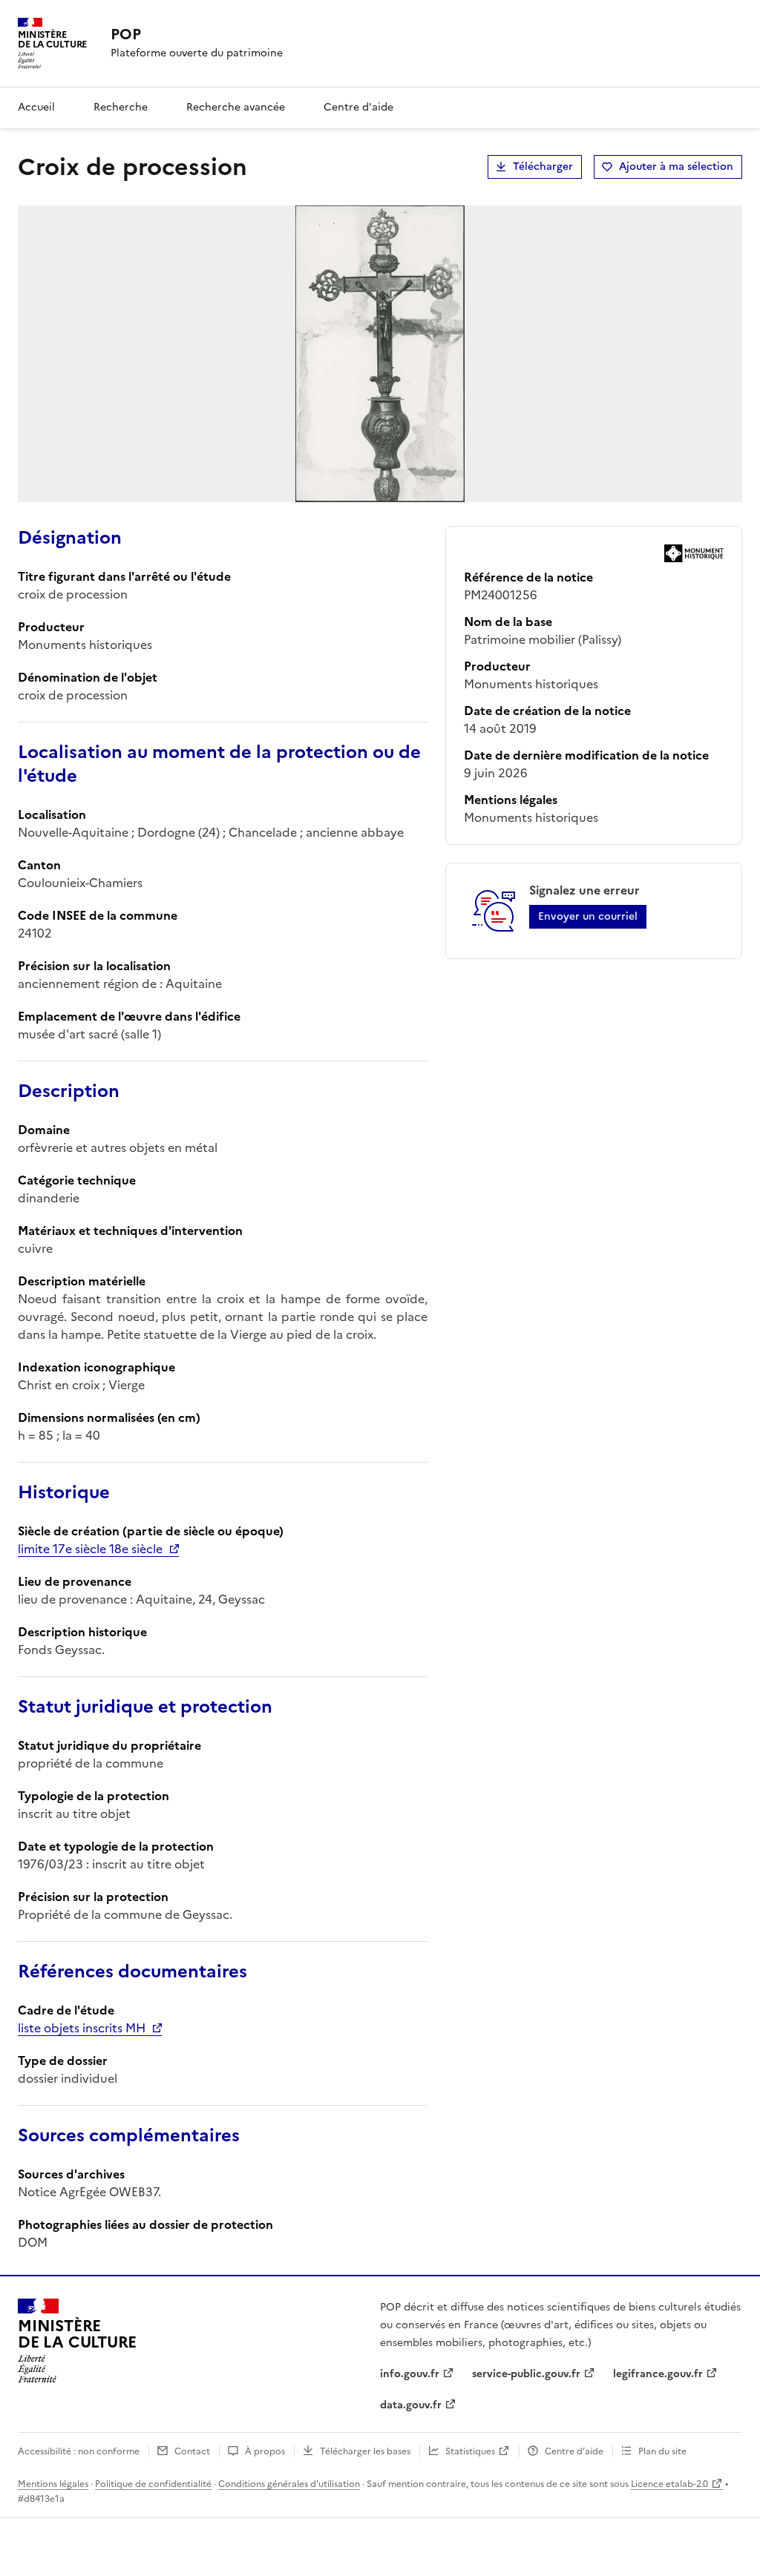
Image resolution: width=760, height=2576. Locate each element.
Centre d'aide (358, 107)
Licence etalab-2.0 (669, 2484)
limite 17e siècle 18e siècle (90, 1549)
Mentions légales (53, 2484)
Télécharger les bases (365, 2451)
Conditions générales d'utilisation (289, 2484)
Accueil (36, 107)
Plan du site (662, 2451)
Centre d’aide (574, 2451)
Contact (192, 2451)
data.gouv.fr (411, 2405)
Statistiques (470, 2451)
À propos (265, 2451)
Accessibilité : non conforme (79, 2451)
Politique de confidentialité (153, 2484)
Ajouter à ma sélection (676, 167)
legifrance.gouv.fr (658, 2374)
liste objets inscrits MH (82, 2028)
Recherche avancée (236, 107)
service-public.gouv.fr (526, 2374)
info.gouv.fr (410, 2374)
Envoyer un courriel (588, 916)
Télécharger (543, 167)
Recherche (121, 107)
